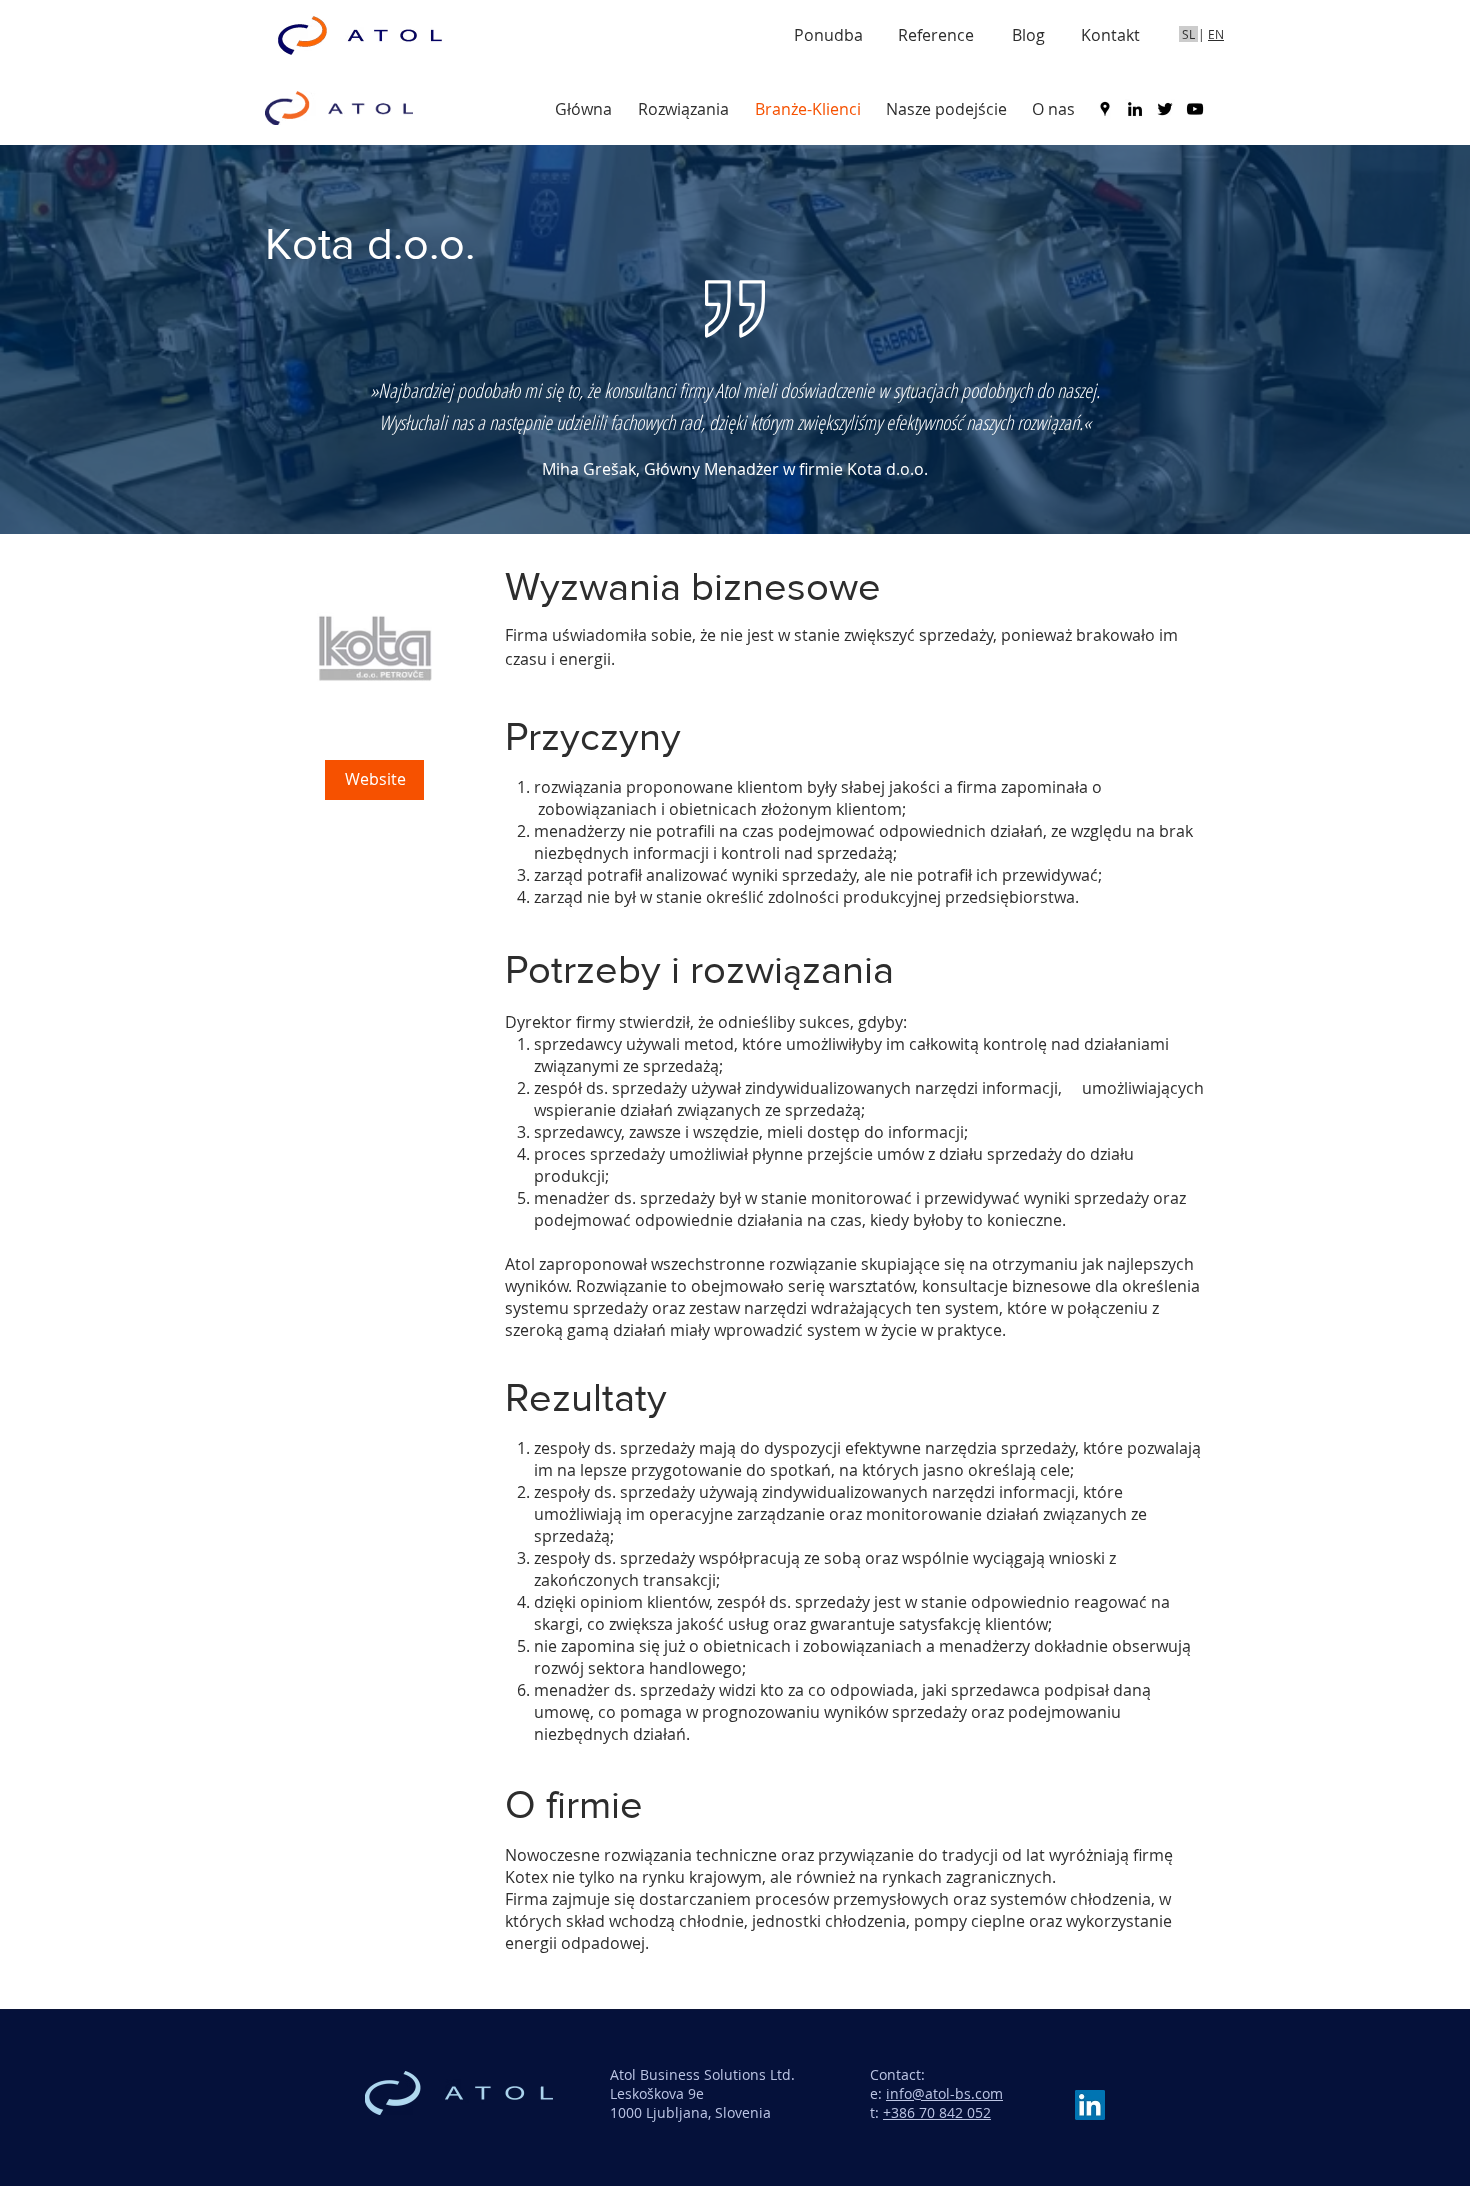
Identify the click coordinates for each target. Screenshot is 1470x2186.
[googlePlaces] (1105, 109)
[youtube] (1195, 109)
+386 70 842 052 (937, 2112)
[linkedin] (1135, 109)
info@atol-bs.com (944, 2093)
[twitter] (1165, 109)
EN (1216, 34)
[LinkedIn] (1090, 2105)
